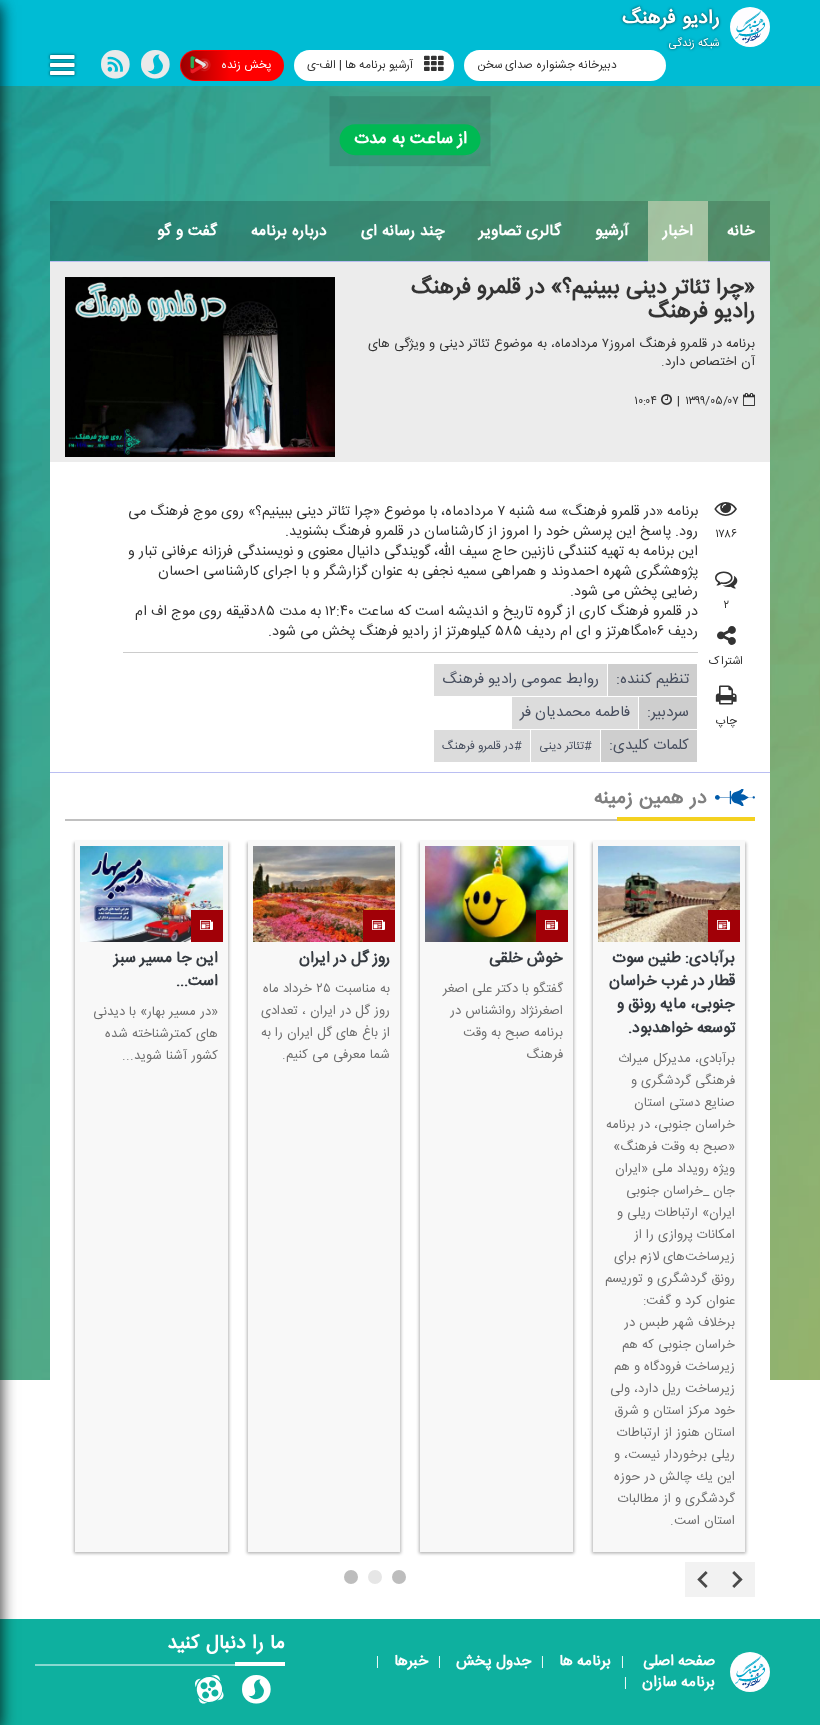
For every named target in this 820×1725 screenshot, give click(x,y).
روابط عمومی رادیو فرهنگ (520, 679)
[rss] (115, 69)
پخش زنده (246, 65)
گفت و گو (187, 231)
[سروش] (155, 69)
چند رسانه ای (403, 231)
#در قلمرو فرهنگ (482, 746)
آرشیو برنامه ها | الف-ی (360, 65)
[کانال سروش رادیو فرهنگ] (256, 1694)
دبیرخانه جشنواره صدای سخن (548, 65)
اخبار (678, 231)
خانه (741, 231)
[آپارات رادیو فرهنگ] (209, 1694)
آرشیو (612, 231)
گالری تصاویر (520, 231)
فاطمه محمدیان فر (575, 712)
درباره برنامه (289, 231)
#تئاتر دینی (565, 746)
